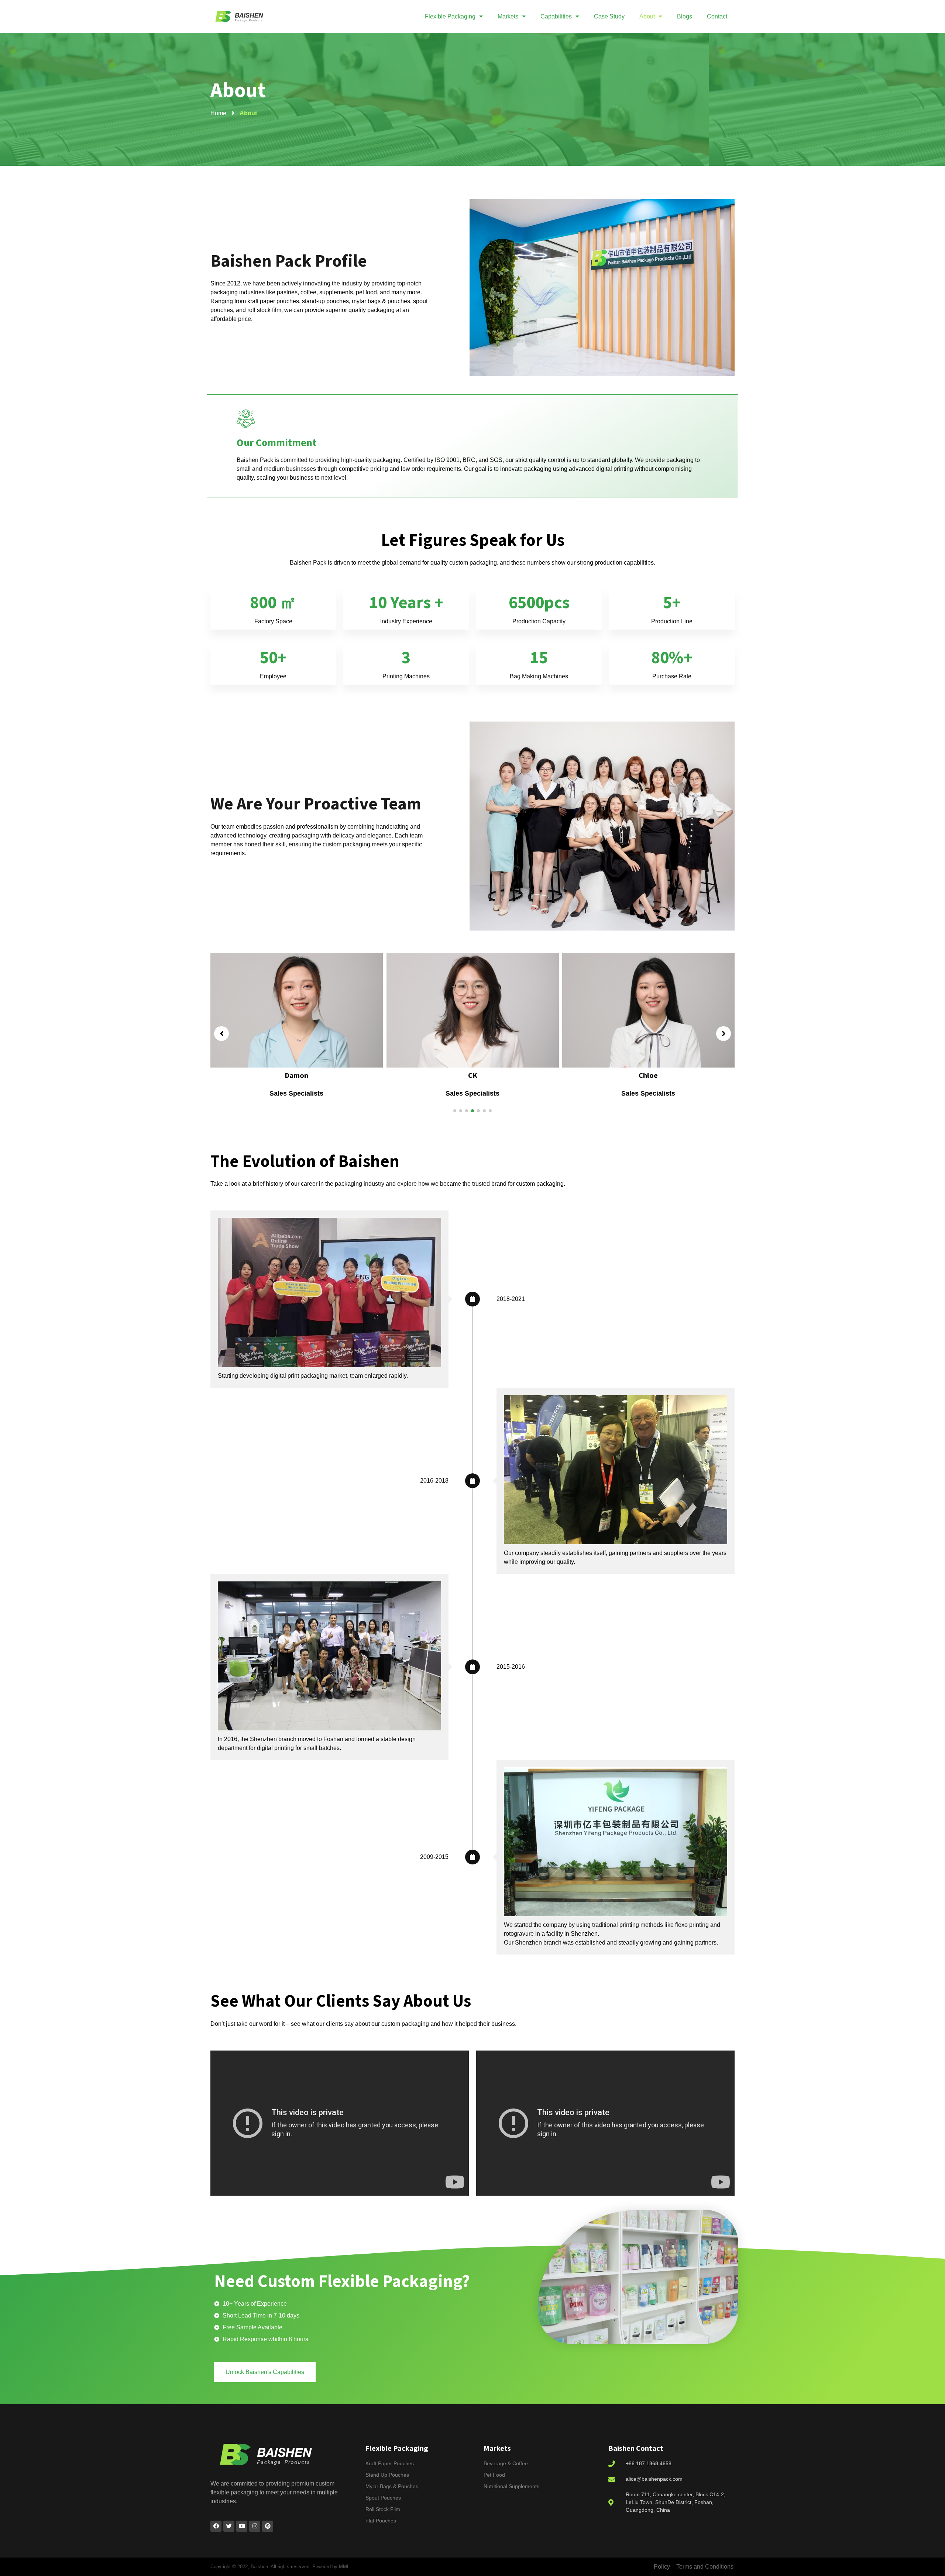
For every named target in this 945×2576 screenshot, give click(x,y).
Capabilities (556, 16)
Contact (717, 16)
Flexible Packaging (450, 16)
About (647, 16)
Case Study (609, 16)
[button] (455, 1111)
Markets (508, 16)
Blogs (685, 16)
